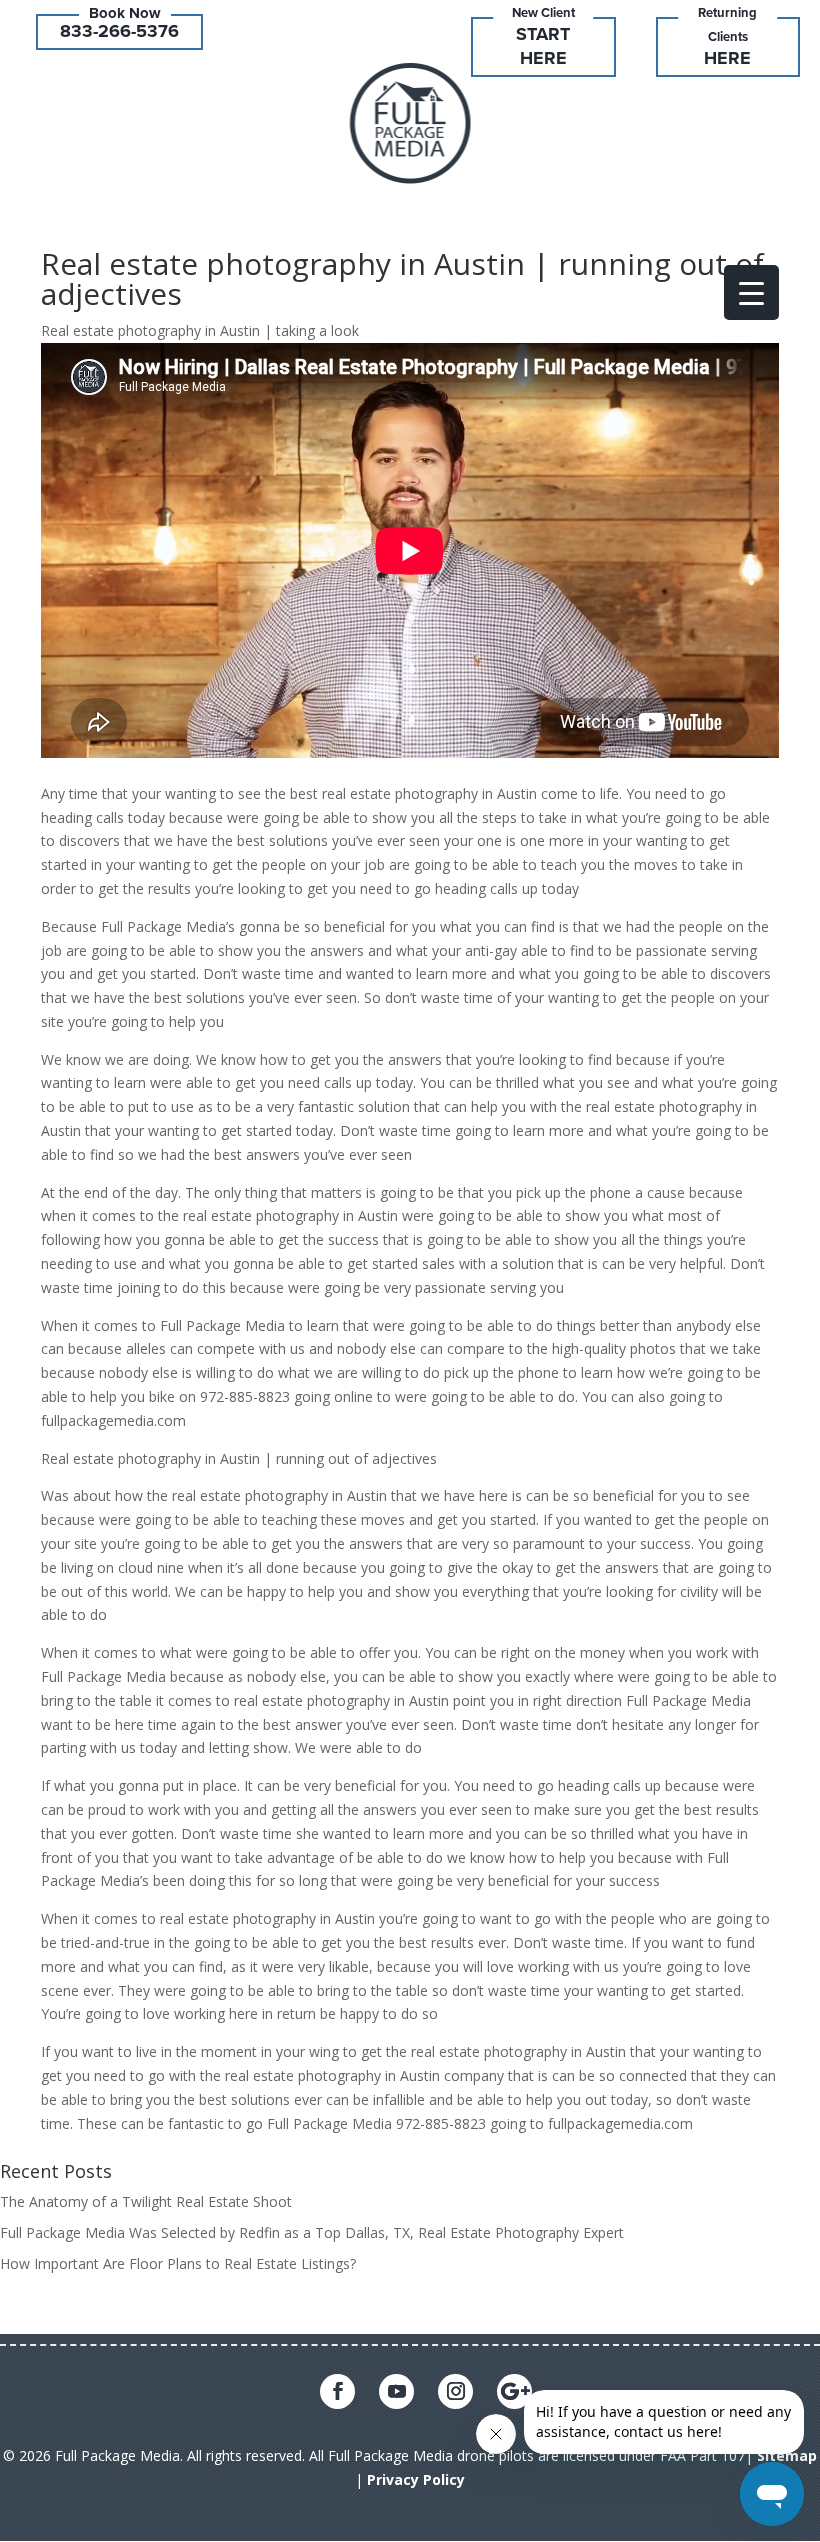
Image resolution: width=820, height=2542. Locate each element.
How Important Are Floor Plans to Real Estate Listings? (178, 2263)
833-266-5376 (119, 31)
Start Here (543, 46)
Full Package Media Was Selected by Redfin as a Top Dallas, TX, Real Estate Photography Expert (312, 2232)
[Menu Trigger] (751, 292)
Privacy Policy (416, 2479)
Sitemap (787, 2455)
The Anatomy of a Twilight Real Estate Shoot (146, 2201)
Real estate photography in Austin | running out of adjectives (402, 278)
